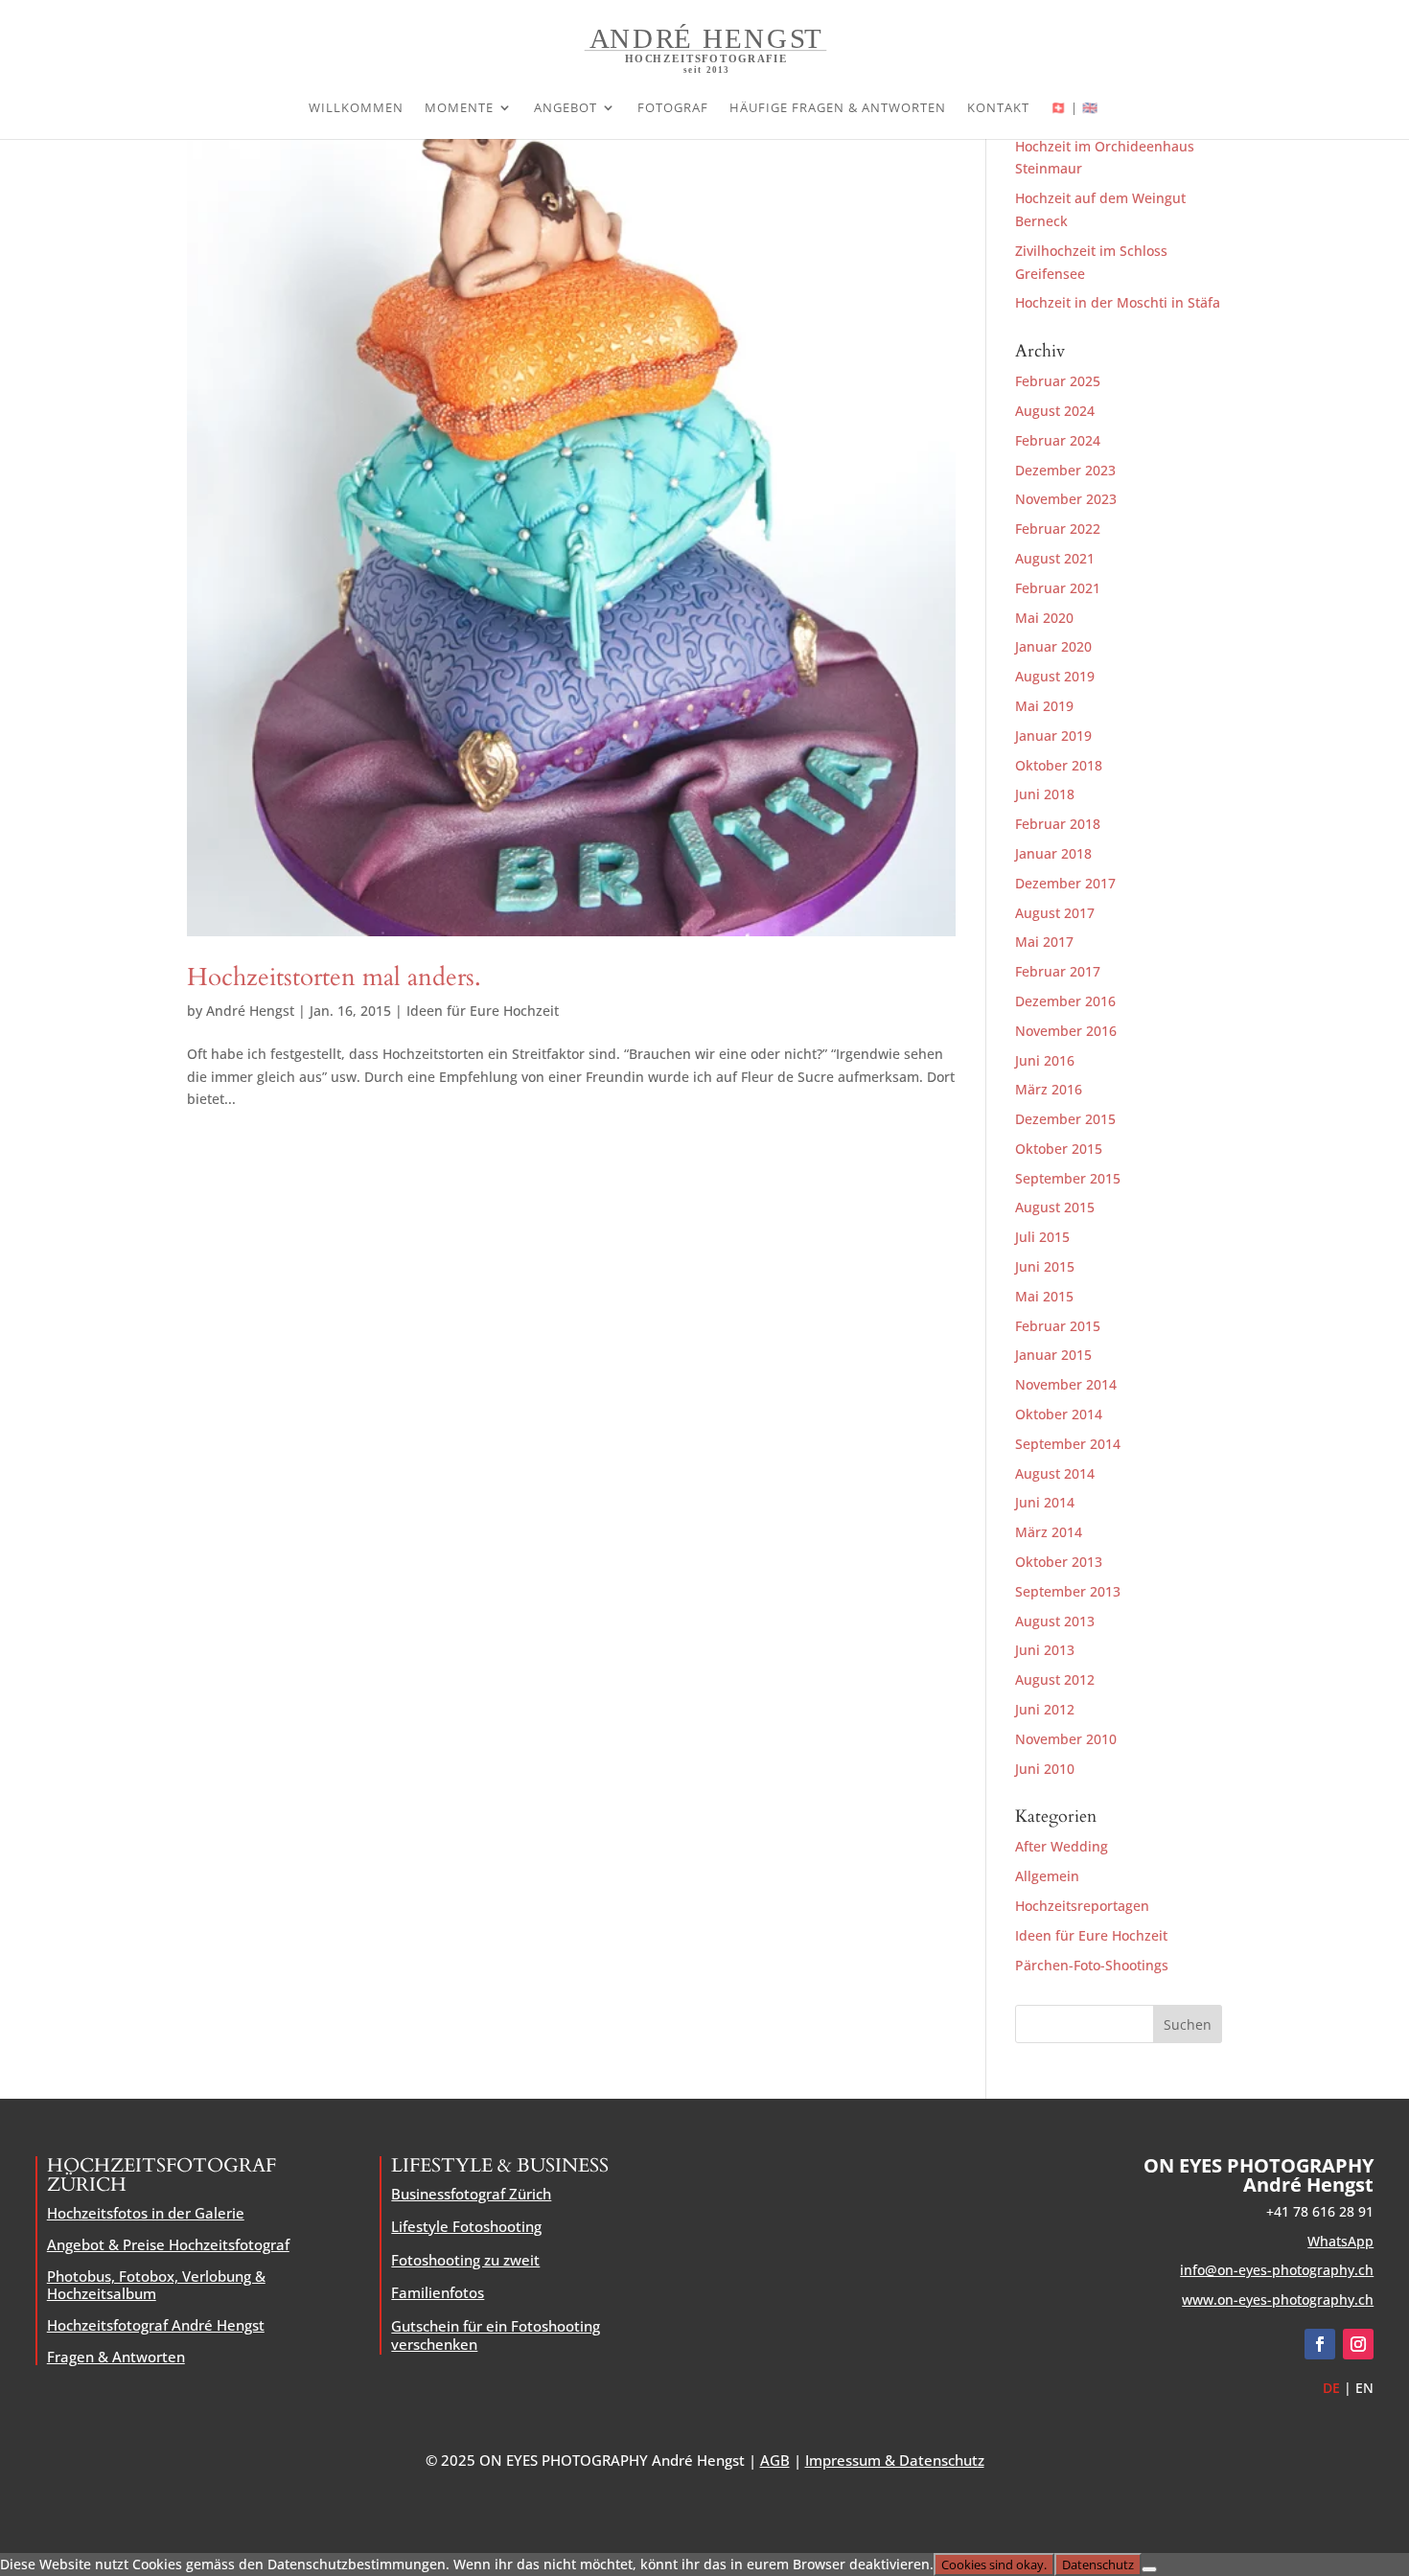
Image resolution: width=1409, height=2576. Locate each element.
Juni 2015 (1045, 1266)
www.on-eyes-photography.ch (1278, 2300)
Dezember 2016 (1065, 1001)
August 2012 (1055, 1679)
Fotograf (673, 108)
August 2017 (1055, 913)
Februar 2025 (1058, 381)
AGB (775, 2460)
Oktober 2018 (1059, 765)
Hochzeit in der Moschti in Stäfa (1118, 302)
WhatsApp (1340, 2241)
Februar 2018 (1058, 824)
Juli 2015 (1042, 1237)
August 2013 (1055, 1621)
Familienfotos (438, 2292)
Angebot (566, 108)
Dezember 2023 (1065, 470)
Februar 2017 (1058, 971)
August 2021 (1055, 558)
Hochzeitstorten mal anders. (334, 977)
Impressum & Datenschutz (895, 2460)
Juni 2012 (1045, 1709)
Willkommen (356, 108)
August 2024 (1055, 411)
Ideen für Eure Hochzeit (483, 1011)
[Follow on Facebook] (1320, 2344)
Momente (459, 108)
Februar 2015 (1058, 1326)
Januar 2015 (1053, 1355)
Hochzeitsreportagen (1082, 1906)
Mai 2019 (1044, 706)
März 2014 (1049, 1532)
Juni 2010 (1045, 1769)
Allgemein (1047, 1876)
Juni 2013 (1045, 1650)
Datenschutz (1098, 2564)
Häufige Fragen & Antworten (838, 108)
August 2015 (1055, 1207)
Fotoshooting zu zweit (465, 2260)
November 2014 (1066, 1384)
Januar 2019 (1053, 736)
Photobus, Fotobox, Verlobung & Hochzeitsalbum (156, 2285)
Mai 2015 (1044, 1296)
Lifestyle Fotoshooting (466, 2226)
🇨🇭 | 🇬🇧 (1074, 108)
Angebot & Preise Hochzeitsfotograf (168, 2244)
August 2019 (1055, 676)
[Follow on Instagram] (1358, 2344)
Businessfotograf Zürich (471, 2194)
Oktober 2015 (1059, 1149)
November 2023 (1066, 499)
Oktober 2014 (1059, 1414)
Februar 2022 (1058, 529)
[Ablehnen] (1149, 2569)
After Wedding (1062, 1846)
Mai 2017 (1044, 942)
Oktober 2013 (1059, 1562)
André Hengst (250, 1011)
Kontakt (998, 108)
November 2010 (1066, 1739)
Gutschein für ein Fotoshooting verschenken (496, 2335)
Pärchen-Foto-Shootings (1092, 1965)
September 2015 (1068, 1178)
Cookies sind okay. (994, 2564)
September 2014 (1068, 1444)
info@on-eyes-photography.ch (1277, 2270)
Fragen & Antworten (116, 2357)
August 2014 (1055, 1473)
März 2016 (1049, 1089)
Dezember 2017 (1065, 883)
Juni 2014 (1045, 1502)
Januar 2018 (1053, 853)
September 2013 (1068, 1591)
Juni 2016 (1045, 1060)
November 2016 (1066, 1031)
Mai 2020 (1044, 618)
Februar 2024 (1058, 440)
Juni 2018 (1045, 794)
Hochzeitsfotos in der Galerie (146, 2213)
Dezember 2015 (1065, 1119)
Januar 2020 (1053, 646)
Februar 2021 (1058, 588)
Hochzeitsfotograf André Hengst (156, 2325)
